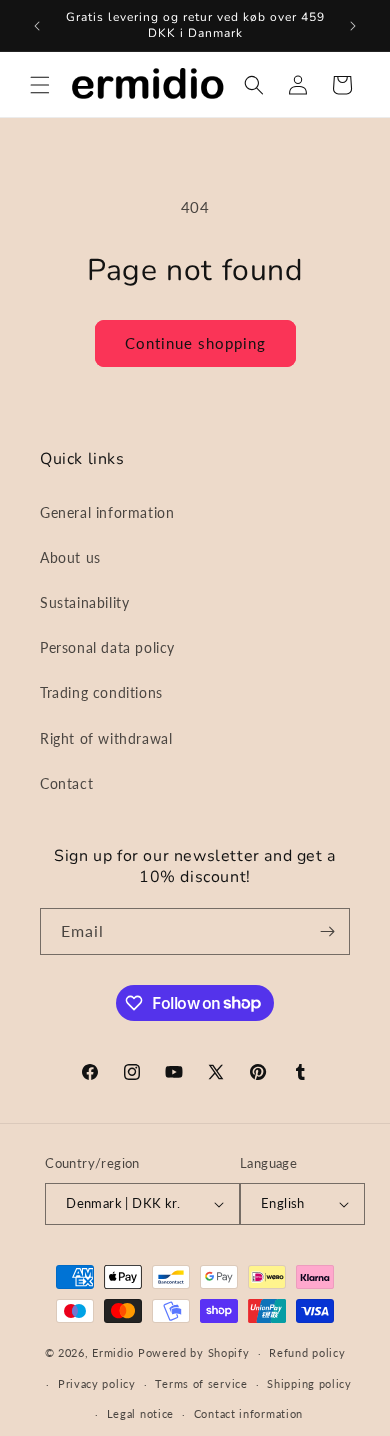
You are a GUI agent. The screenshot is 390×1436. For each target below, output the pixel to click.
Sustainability (84, 602)
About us (70, 557)
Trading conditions (101, 692)
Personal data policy (107, 647)
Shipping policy (309, 1383)
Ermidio (113, 1352)
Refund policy (307, 1352)
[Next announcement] (353, 26)
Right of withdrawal (106, 738)
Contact (66, 783)
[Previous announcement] (37, 26)
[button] (40, 85)
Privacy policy (97, 1383)
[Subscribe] (327, 931)
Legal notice (140, 1413)
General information (107, 512)
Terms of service (201, 1383)
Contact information (248, 1413)
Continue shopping (195, 343)
